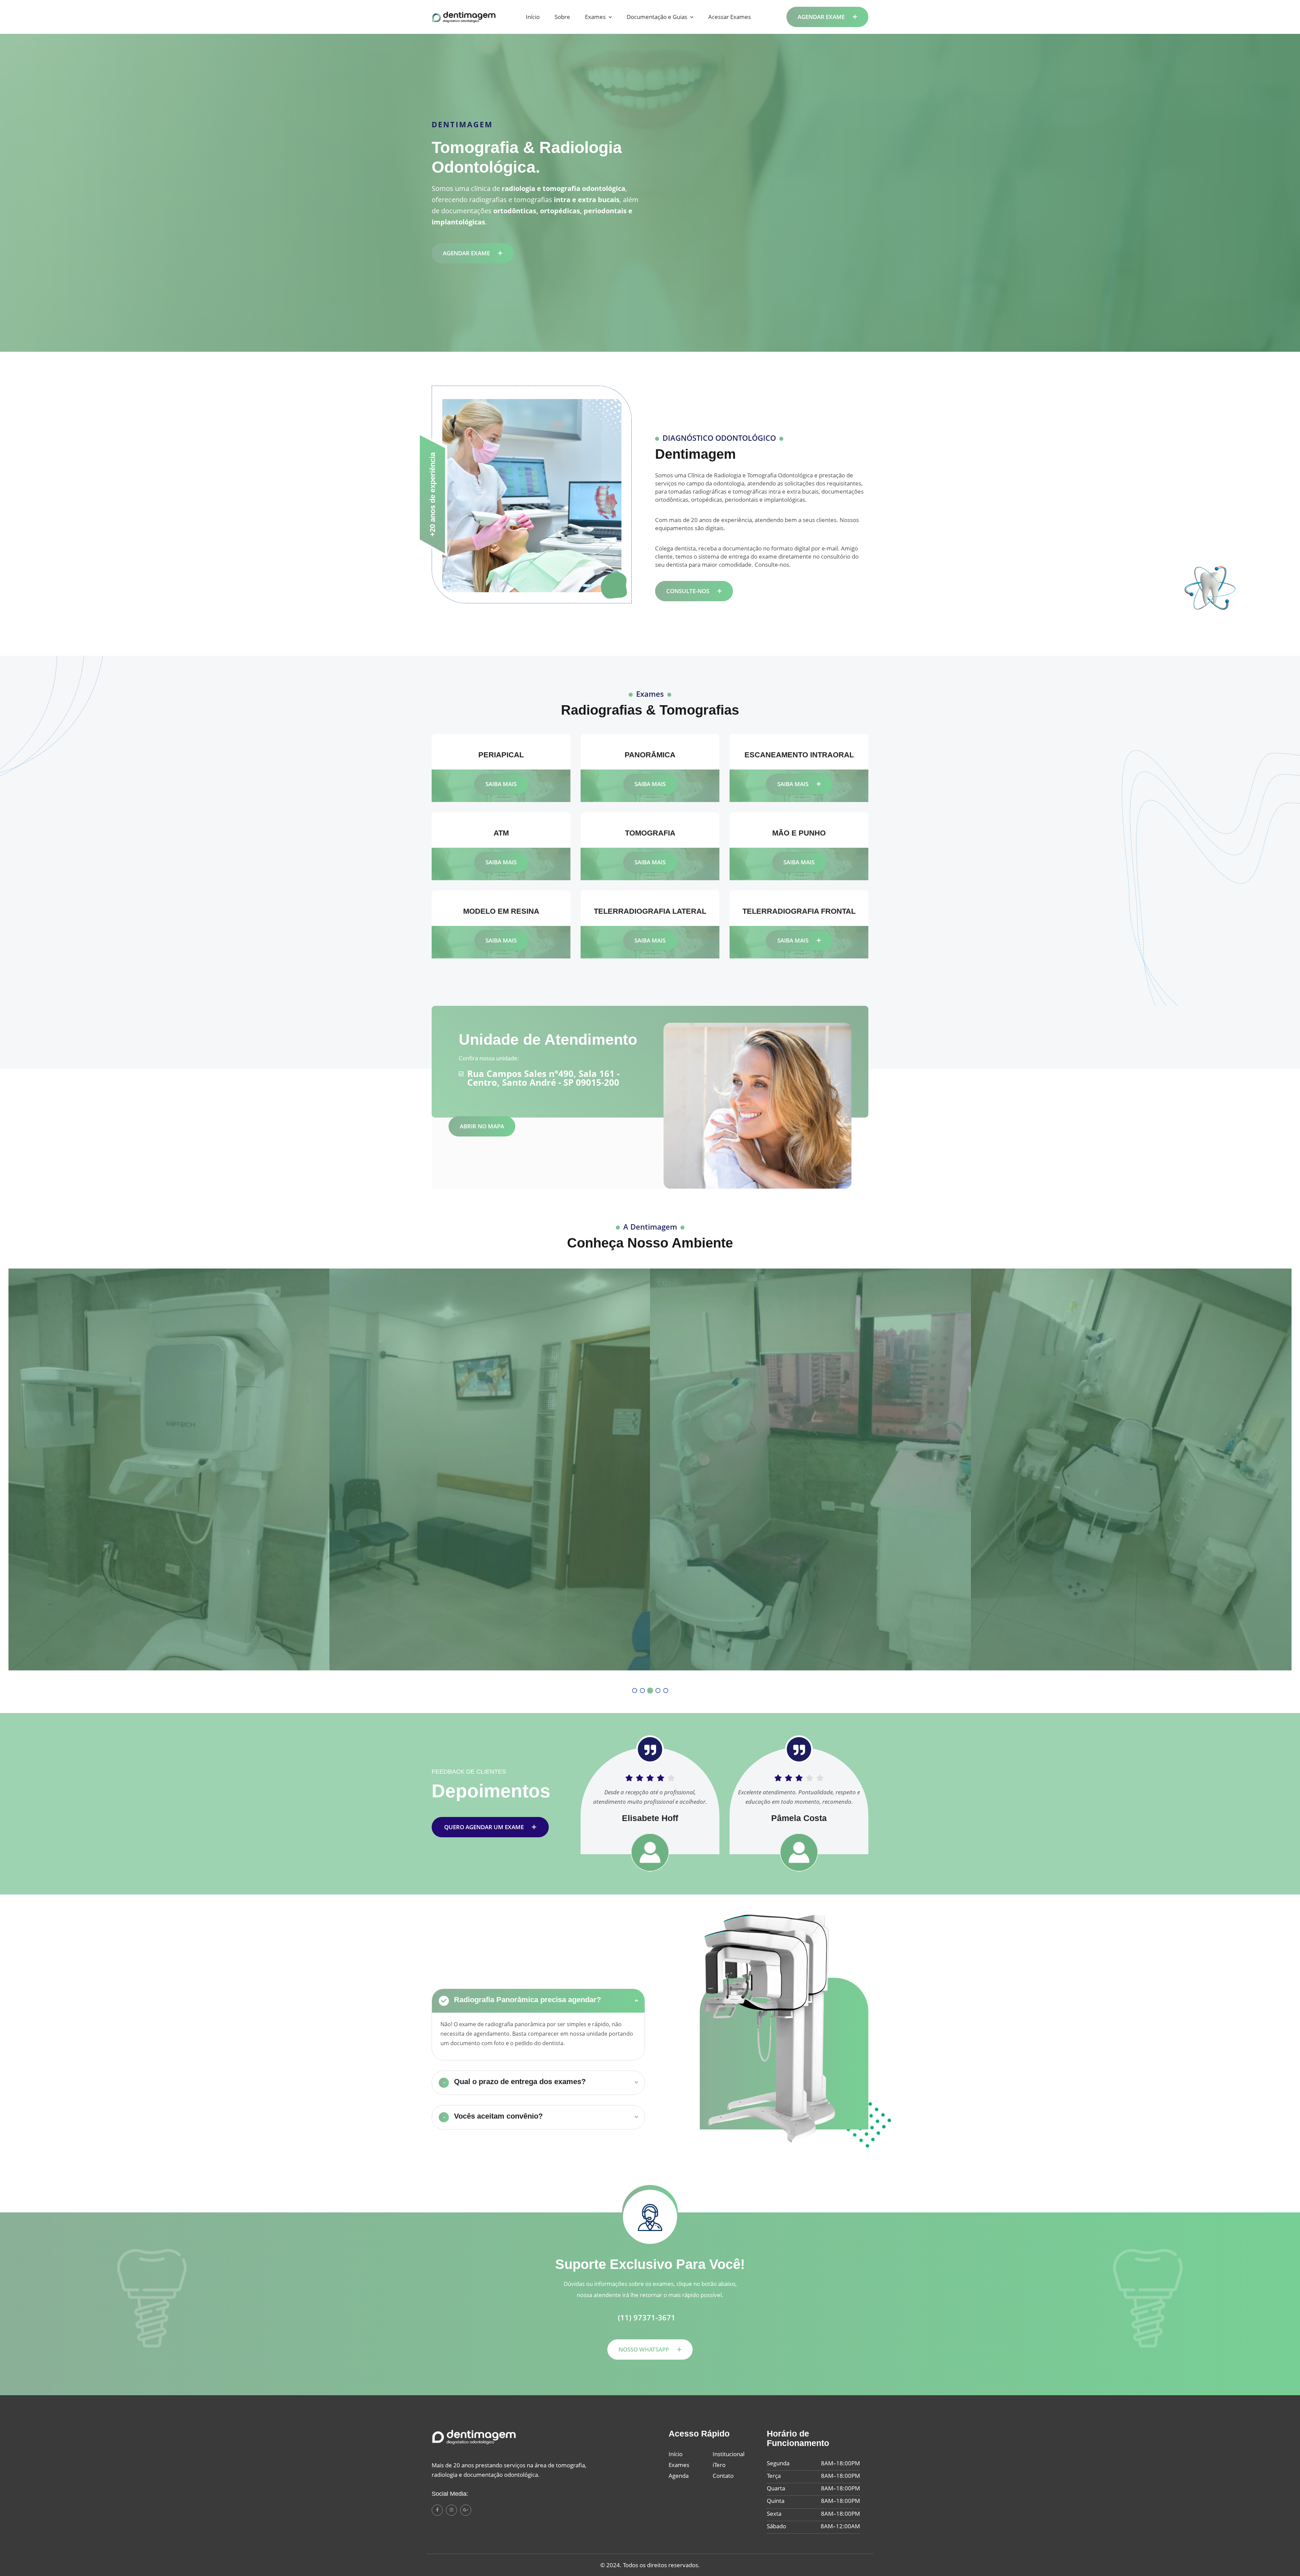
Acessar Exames (730, 17)
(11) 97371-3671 (647, 2318)
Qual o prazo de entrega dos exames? (515, 2082)
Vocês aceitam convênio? (493, 2116)
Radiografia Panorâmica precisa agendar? (522, 2000)
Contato (723, 2476)
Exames (595, 17)
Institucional (729, 2454)
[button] (635, 1691)
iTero (719, 2465)
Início (533, 17)
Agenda (679, 2476)
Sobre (562, 17)
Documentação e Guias (657, 17)
